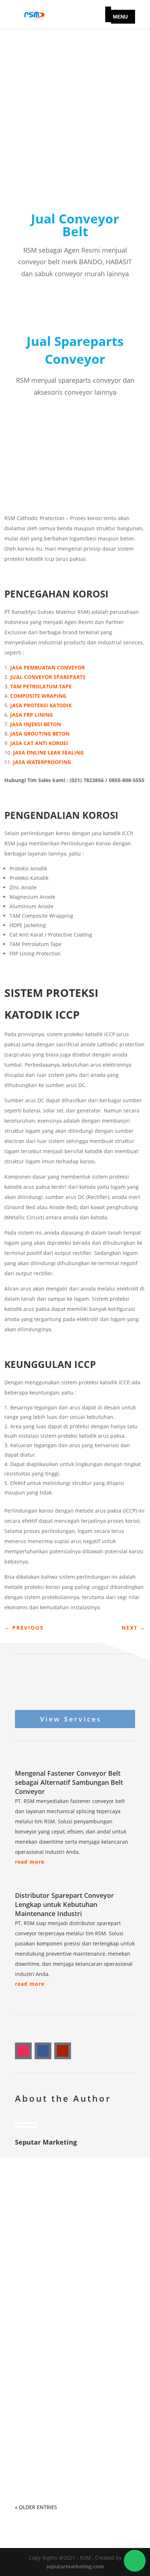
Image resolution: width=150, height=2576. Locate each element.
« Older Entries (36, 2507)
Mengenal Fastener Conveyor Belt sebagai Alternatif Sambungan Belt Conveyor (69, 1782)
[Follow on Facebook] (43, 2051)
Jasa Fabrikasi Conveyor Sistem (67, 2247)
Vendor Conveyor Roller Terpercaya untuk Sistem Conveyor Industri (60, 2445)
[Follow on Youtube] (63, 2051)
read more (30, 1862)
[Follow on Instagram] (23, 2051)
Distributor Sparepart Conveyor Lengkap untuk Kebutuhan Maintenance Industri (64, 1904)
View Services (71, 1719)
